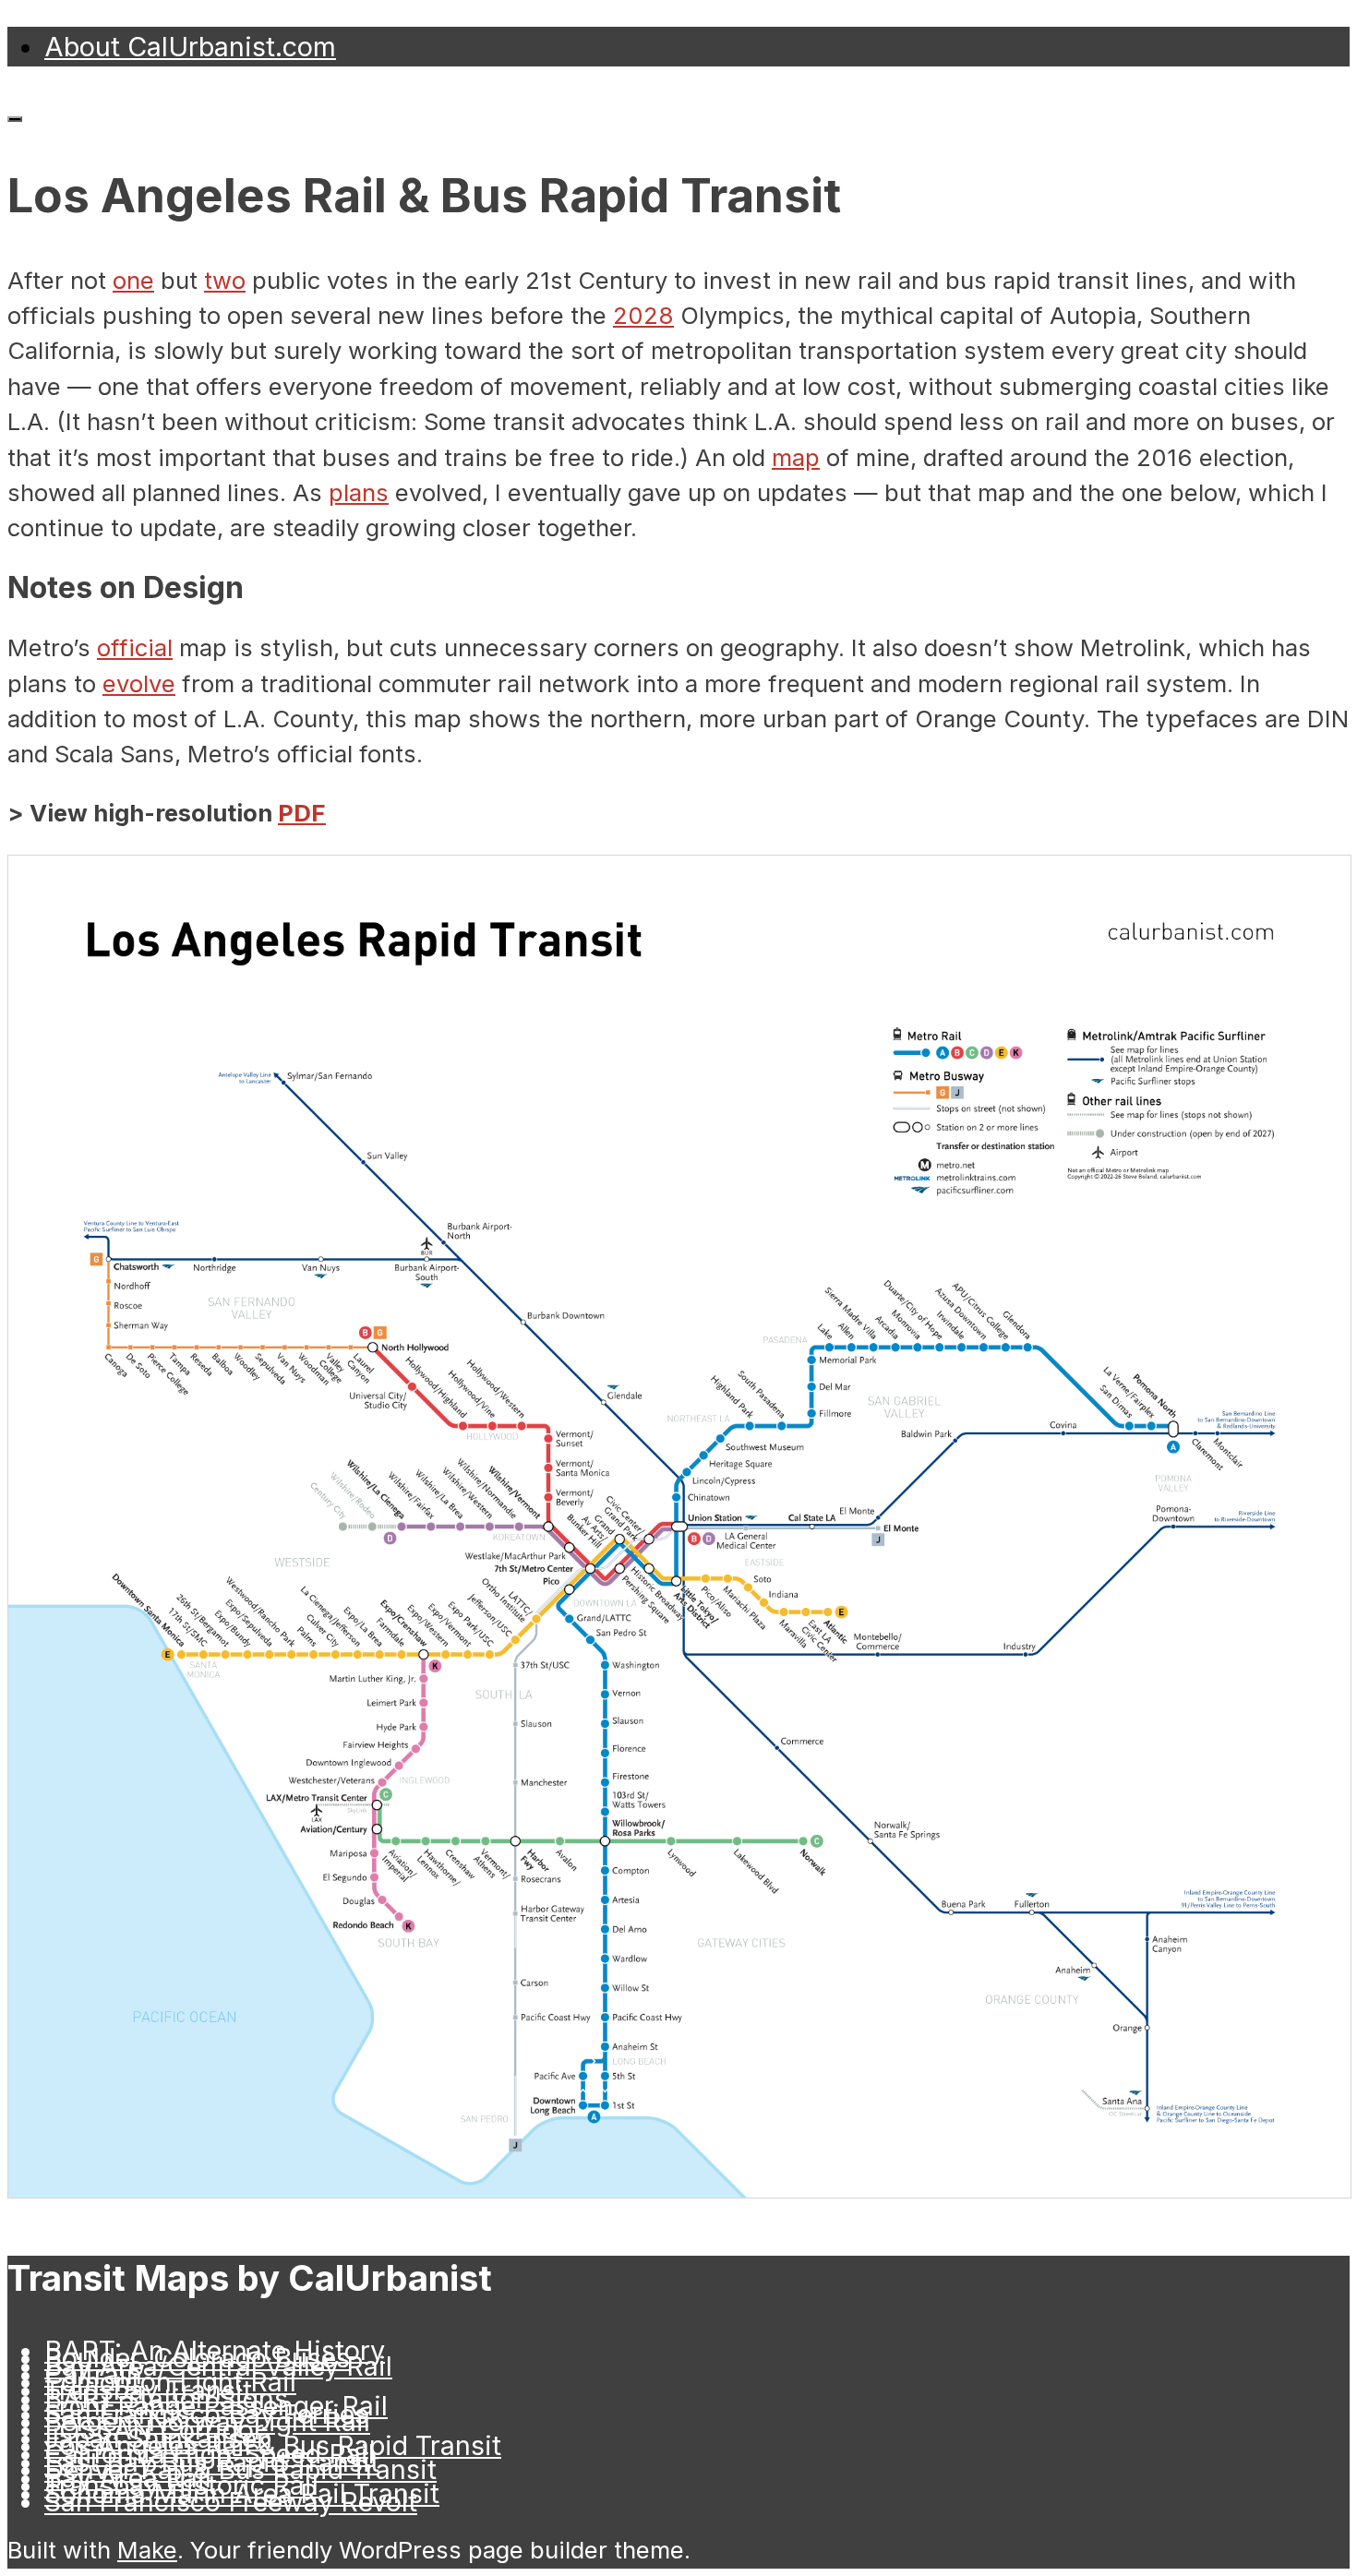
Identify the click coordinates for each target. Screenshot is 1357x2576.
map (796, 457)
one (133, 280)
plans (359, 492)
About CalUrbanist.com (190, 47)
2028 (643, 315)
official (135, 647)
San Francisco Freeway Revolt (231, 2502)
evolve (139, 683)
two (225, 280)
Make (147, 2550)
